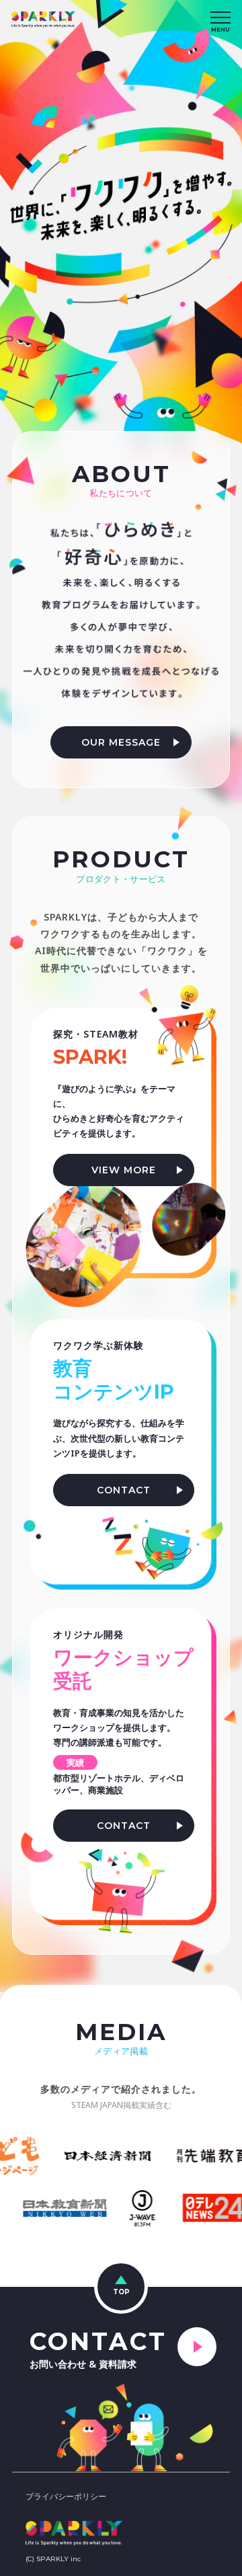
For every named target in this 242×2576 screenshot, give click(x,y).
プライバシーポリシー (66, 2496)
